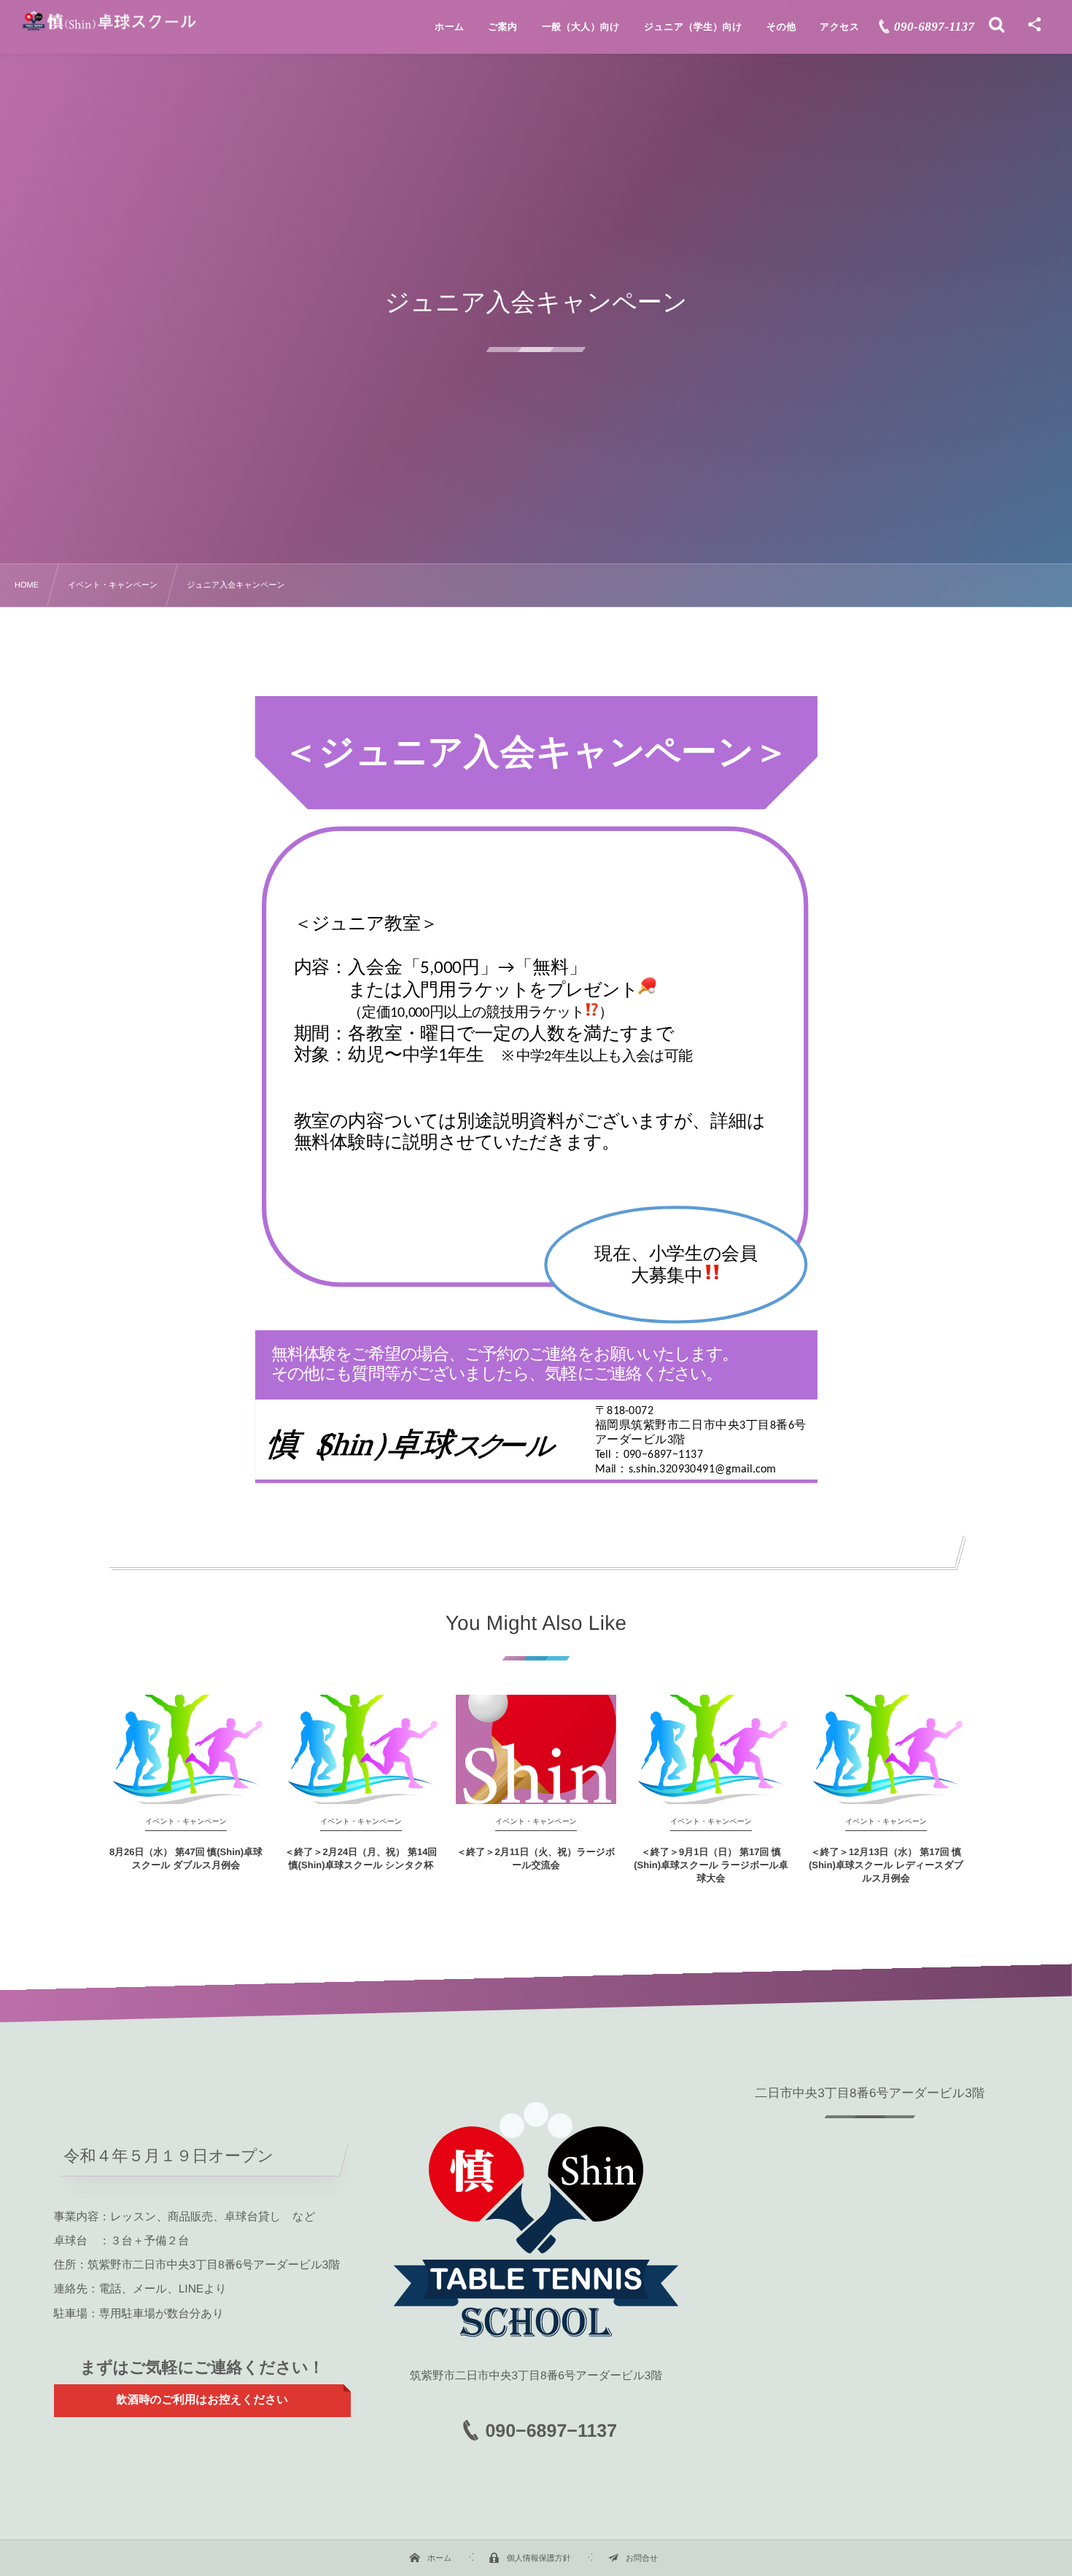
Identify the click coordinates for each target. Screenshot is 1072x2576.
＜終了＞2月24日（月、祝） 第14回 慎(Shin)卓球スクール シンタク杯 (361, 1858)
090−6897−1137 (551, 2431)
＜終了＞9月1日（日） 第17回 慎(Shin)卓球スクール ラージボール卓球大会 (711, 1865)
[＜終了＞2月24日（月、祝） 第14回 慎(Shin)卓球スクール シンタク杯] (361, 1749)
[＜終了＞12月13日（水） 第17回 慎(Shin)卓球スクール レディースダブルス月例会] (886, 1749)
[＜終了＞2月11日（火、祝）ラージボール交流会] (536, 1749)
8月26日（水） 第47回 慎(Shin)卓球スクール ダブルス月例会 (186, 1858)
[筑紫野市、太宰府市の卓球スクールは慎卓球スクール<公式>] (109, 21)
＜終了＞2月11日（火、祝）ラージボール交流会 (536, 1858)
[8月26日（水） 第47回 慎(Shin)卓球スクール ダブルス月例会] (186, 1749)
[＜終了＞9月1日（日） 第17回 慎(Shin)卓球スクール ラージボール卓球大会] (711, 1749)
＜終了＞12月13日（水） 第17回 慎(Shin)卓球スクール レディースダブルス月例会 (886, 1865)
